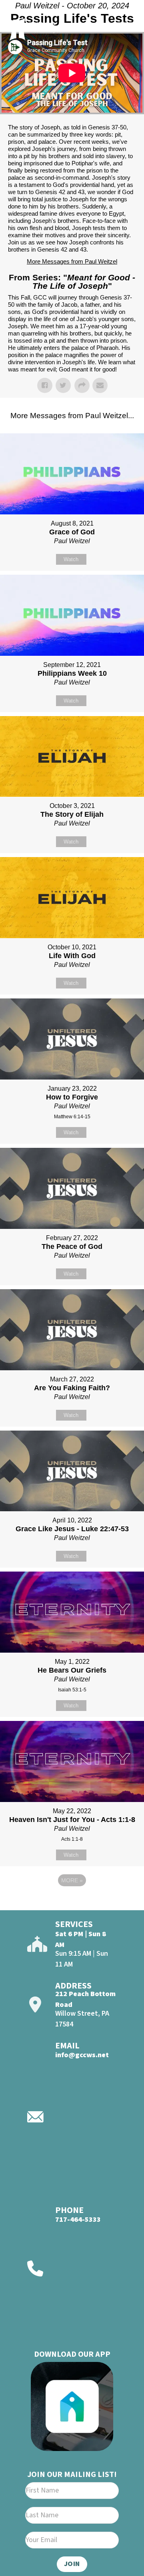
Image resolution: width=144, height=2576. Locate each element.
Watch (71, 559)
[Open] (125, 27)
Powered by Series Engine (72, 1902)
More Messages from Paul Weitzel (72, 261)
